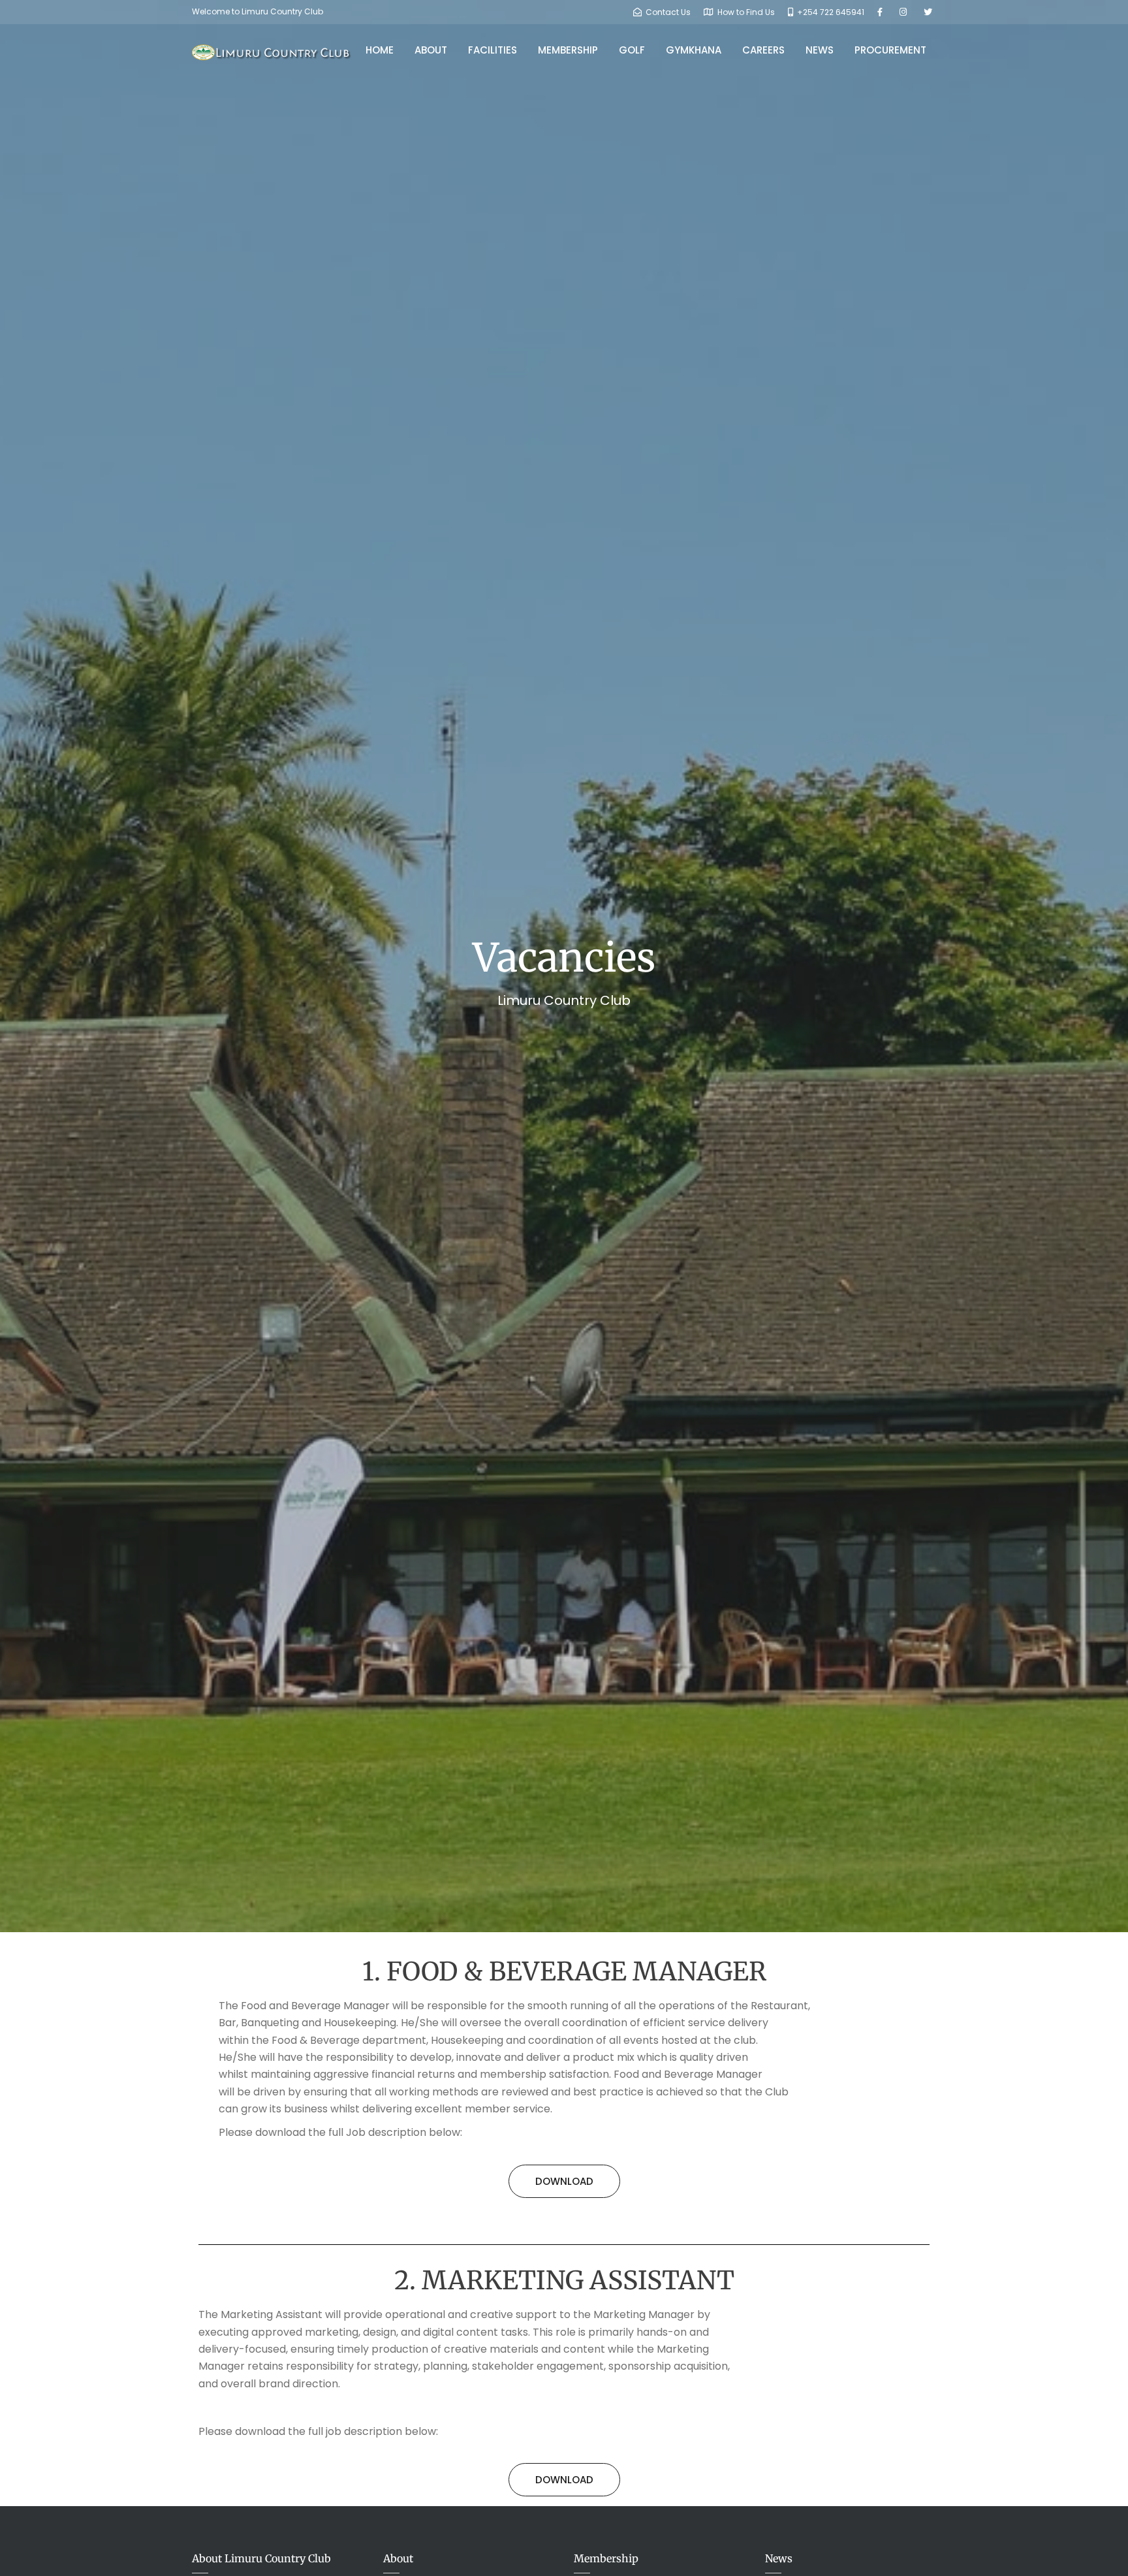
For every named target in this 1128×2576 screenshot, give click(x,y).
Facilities (493, 50)
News (820, 50)
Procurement (890, 50)
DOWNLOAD (564, 2181)
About (431, 50)
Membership (568, 50)
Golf (632, 50)
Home (380, 50)
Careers (763, 50)
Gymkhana (694, 50)
